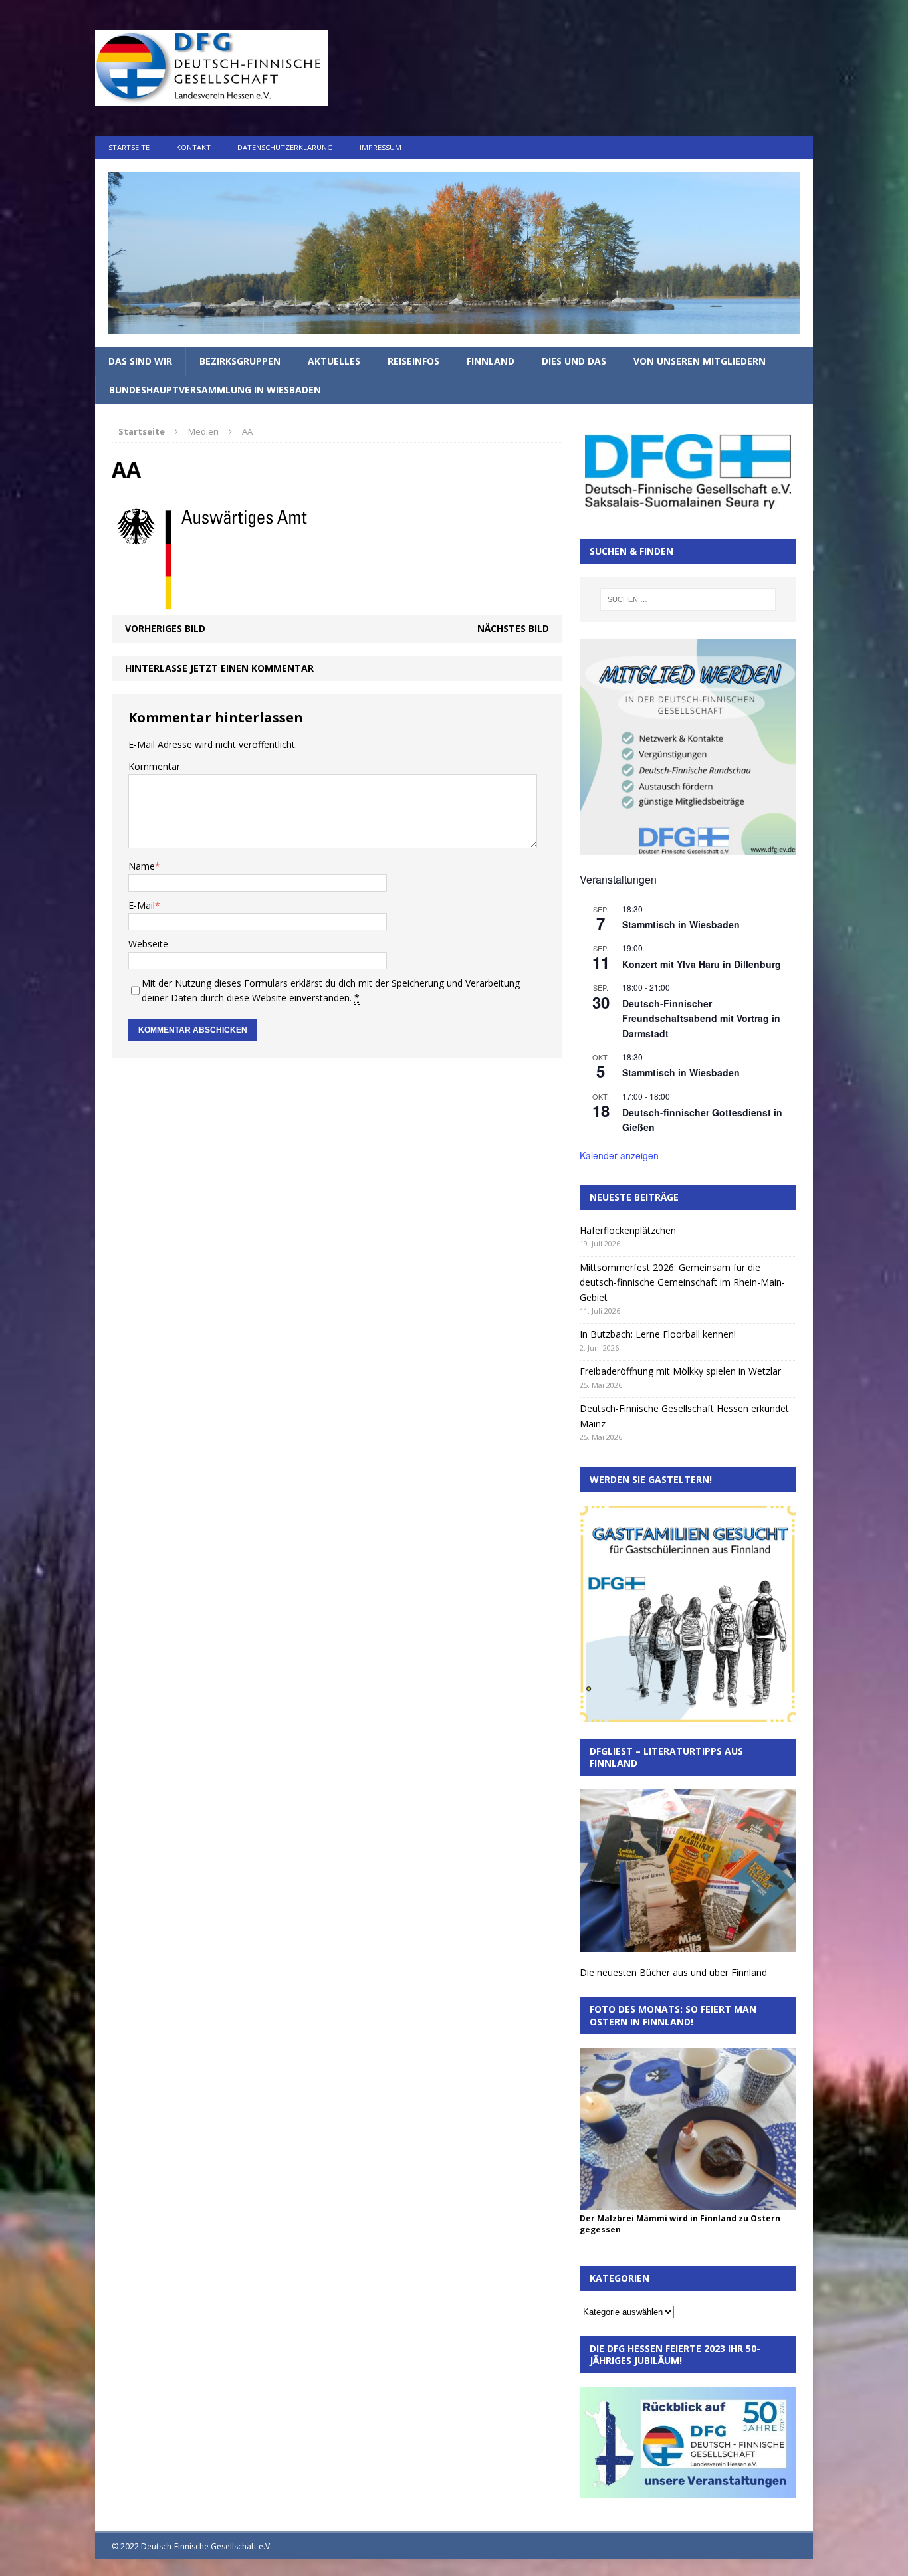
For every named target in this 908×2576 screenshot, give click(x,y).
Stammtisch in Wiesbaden (681, 924)
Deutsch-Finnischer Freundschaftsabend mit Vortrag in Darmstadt (701, 1018)
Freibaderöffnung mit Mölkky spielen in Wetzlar (680, 1371)
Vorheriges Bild (165, 628)
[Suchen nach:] (688, 599)
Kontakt (193, 147)
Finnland (491, 361)
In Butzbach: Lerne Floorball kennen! (658, 1334)
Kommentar (154, 766)
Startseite (129, 147)
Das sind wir (140, 361)
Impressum (381, 147)
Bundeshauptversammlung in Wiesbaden (215, 390)
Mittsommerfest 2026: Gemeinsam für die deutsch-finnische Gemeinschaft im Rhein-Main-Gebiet (682, 1282)
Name (142, 866)
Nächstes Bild (513, 628)
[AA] (212, 606)
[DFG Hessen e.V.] (454, 253)
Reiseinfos (413, 361)
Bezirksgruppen (240, 361)
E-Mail (142, 905)
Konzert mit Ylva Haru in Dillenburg (702, 964)
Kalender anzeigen (619, 1155)
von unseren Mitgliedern (700, 361)
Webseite (148, 944)
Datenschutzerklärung (285, 147)
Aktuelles (334, 361)
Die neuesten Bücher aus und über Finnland (673, 1972)
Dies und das (574, 361)
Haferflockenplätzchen (628, 1230)
